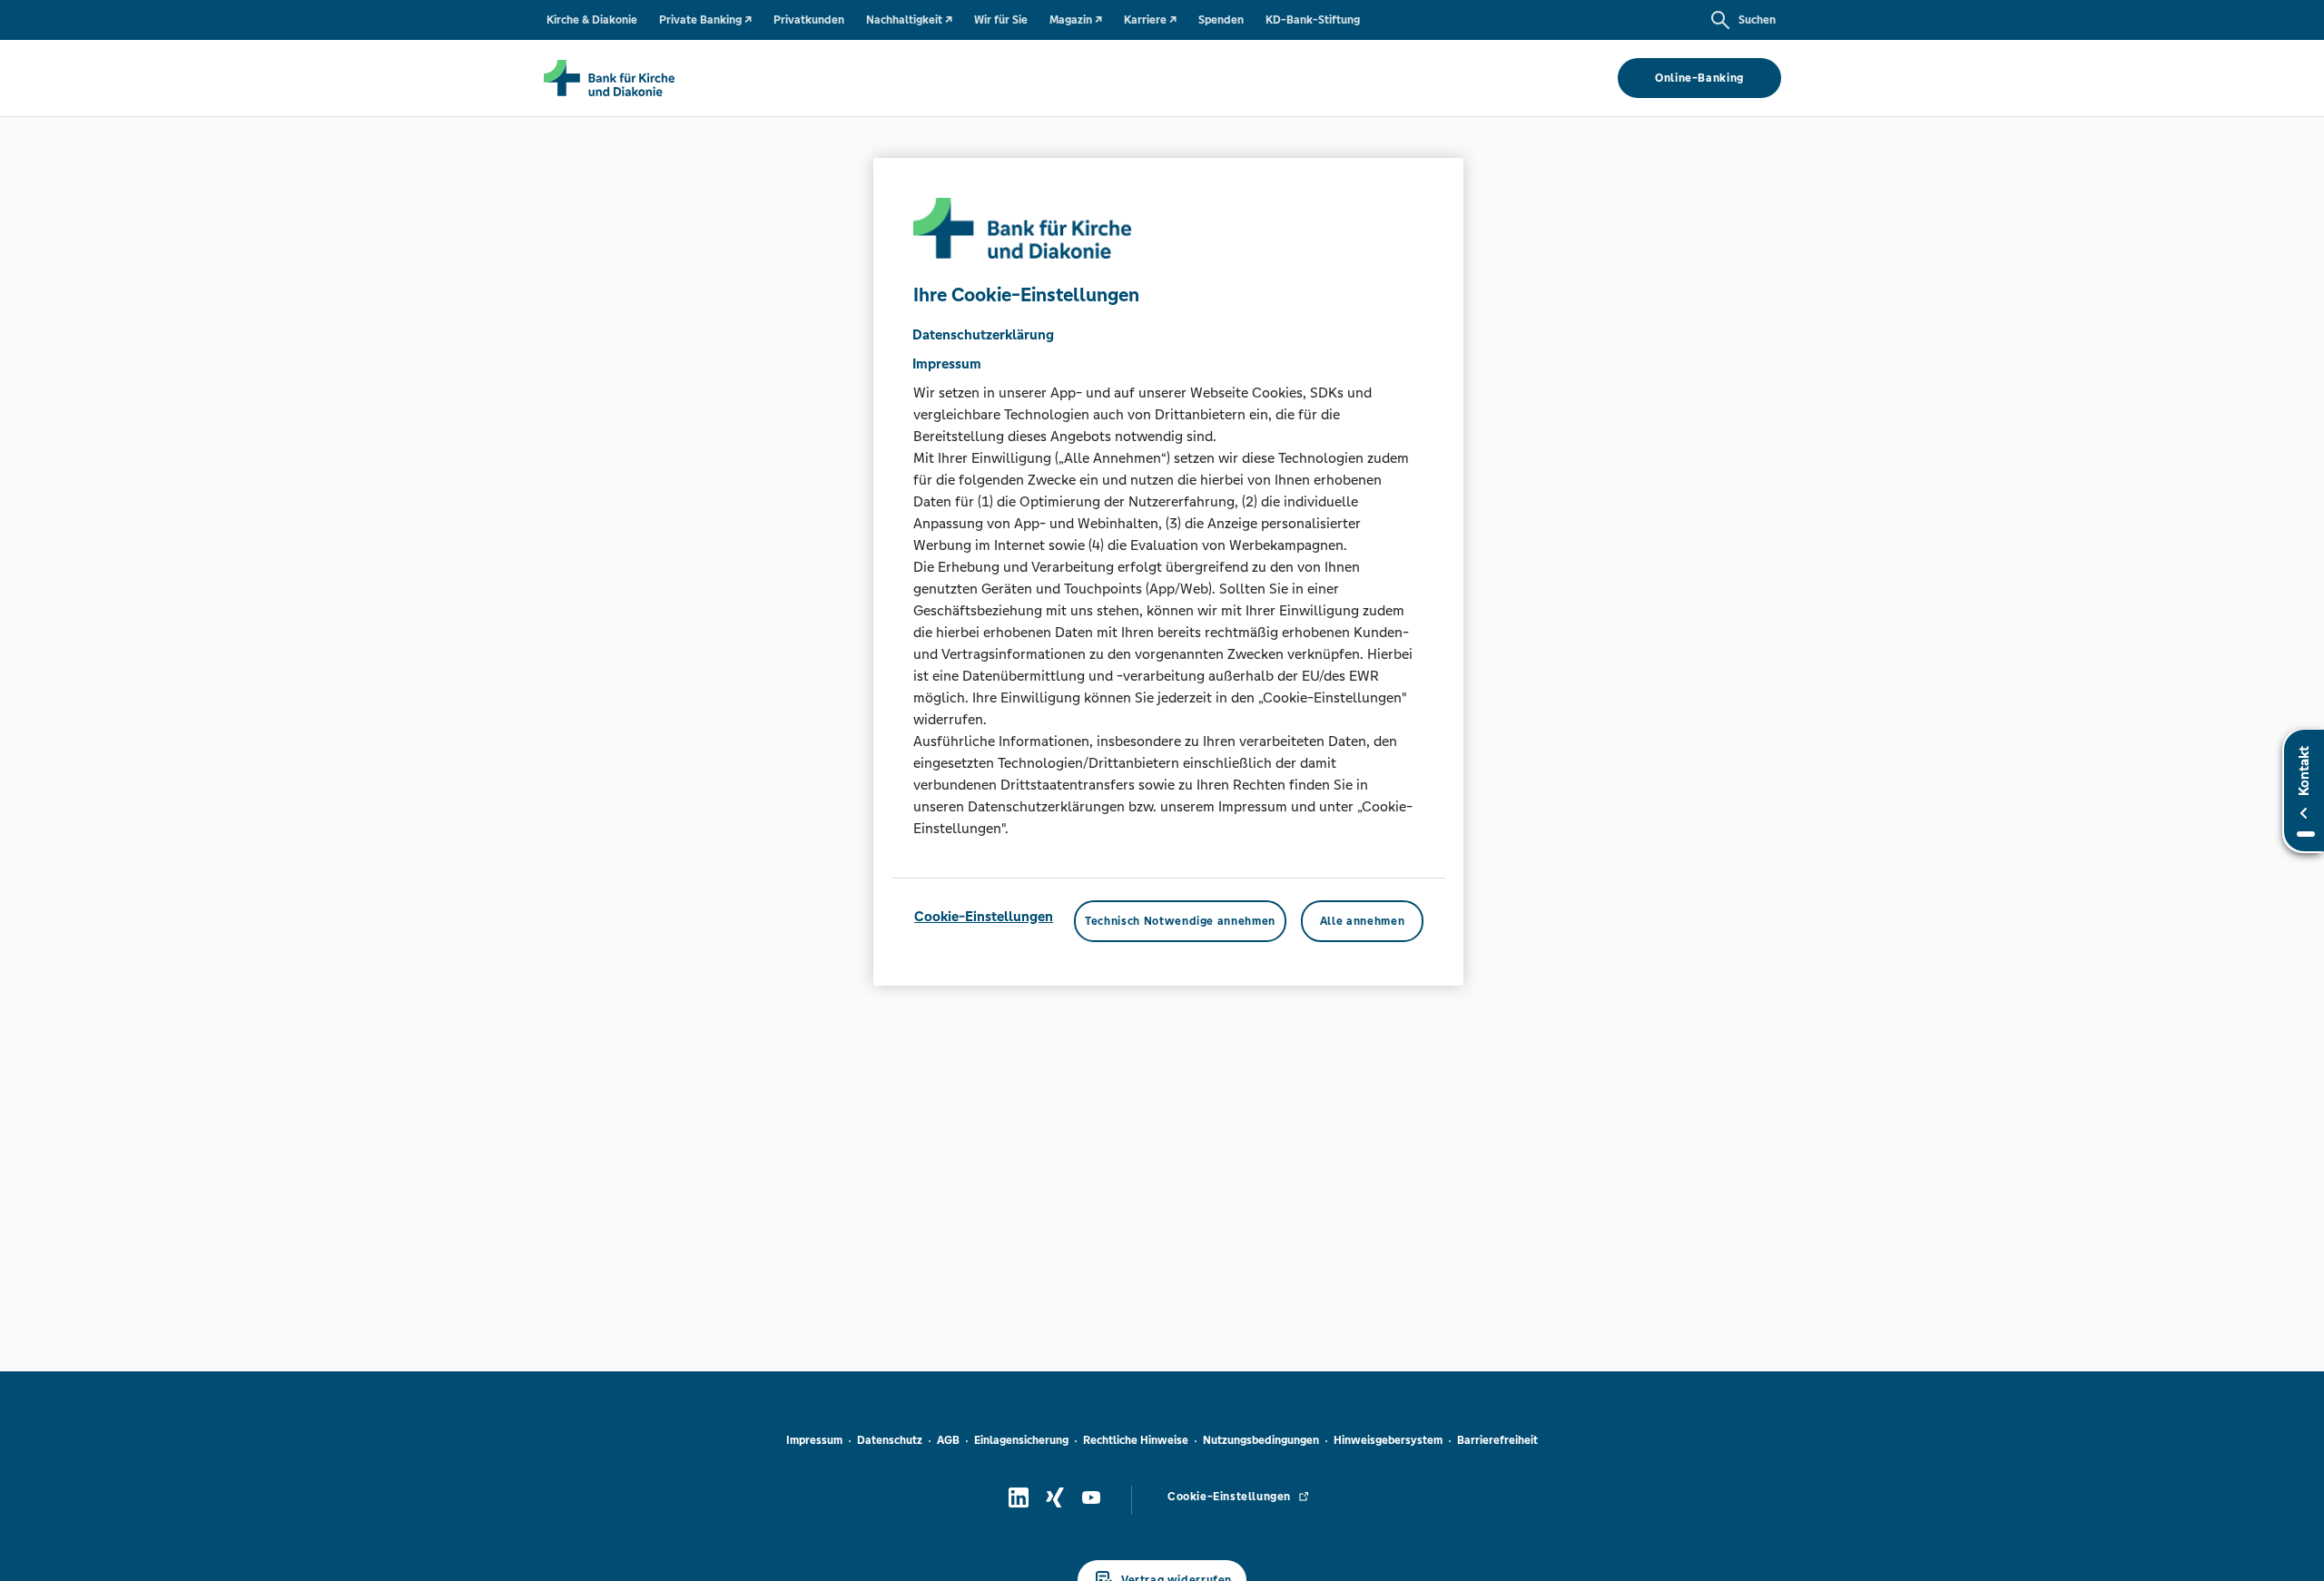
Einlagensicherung (1021, 1440)
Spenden (1221, 20)
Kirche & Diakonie (592, 20)
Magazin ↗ (1076, 20)
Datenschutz (890, 1440)
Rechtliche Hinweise (1136, 1440)
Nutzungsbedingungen (1261, 1440)
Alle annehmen (1362, 921)
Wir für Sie (1001, 20)
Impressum (814, 1440)
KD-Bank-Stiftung (1313, 20)
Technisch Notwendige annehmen (1180, 921)
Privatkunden (809, 20)
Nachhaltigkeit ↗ (909, 20)
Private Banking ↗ (705, 20)
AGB (948, 1440)
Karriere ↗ (1150, 20)
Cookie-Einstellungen (984, 916)
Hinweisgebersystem (1388, 1440)
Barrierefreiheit (1497, 1440)
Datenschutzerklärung (983, 334)
